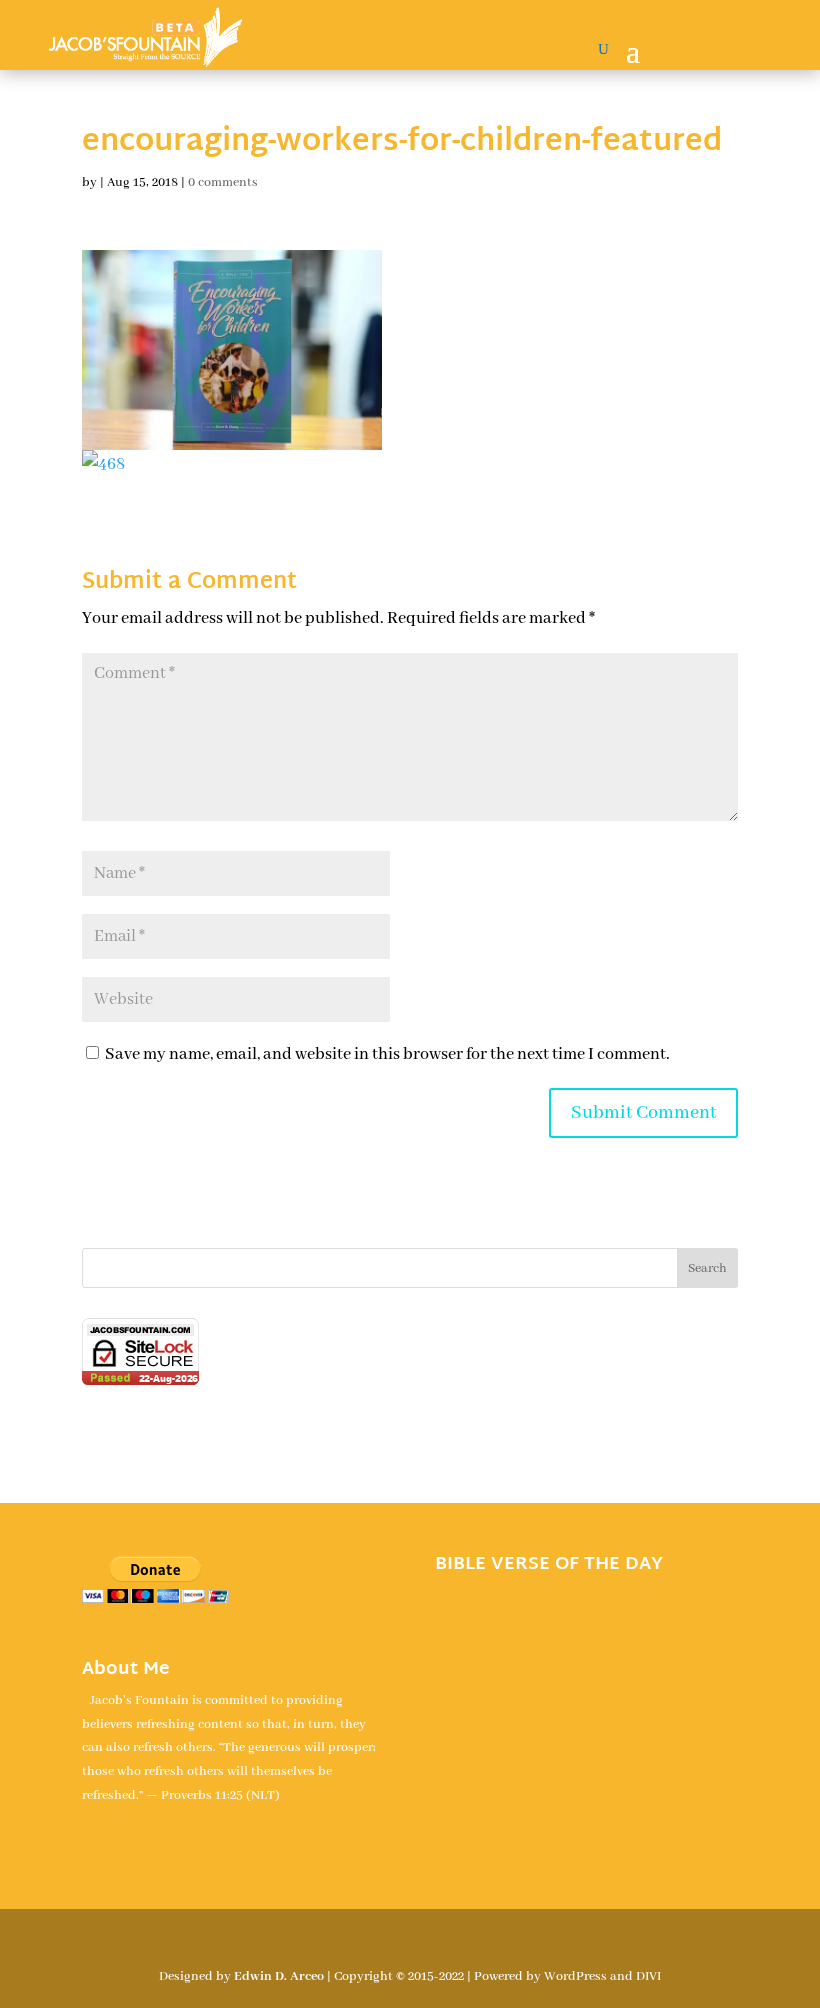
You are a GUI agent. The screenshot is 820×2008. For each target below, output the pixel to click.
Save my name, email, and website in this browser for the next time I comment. (387, 1054)
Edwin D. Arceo (279, 1976)
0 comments (223, 182)
